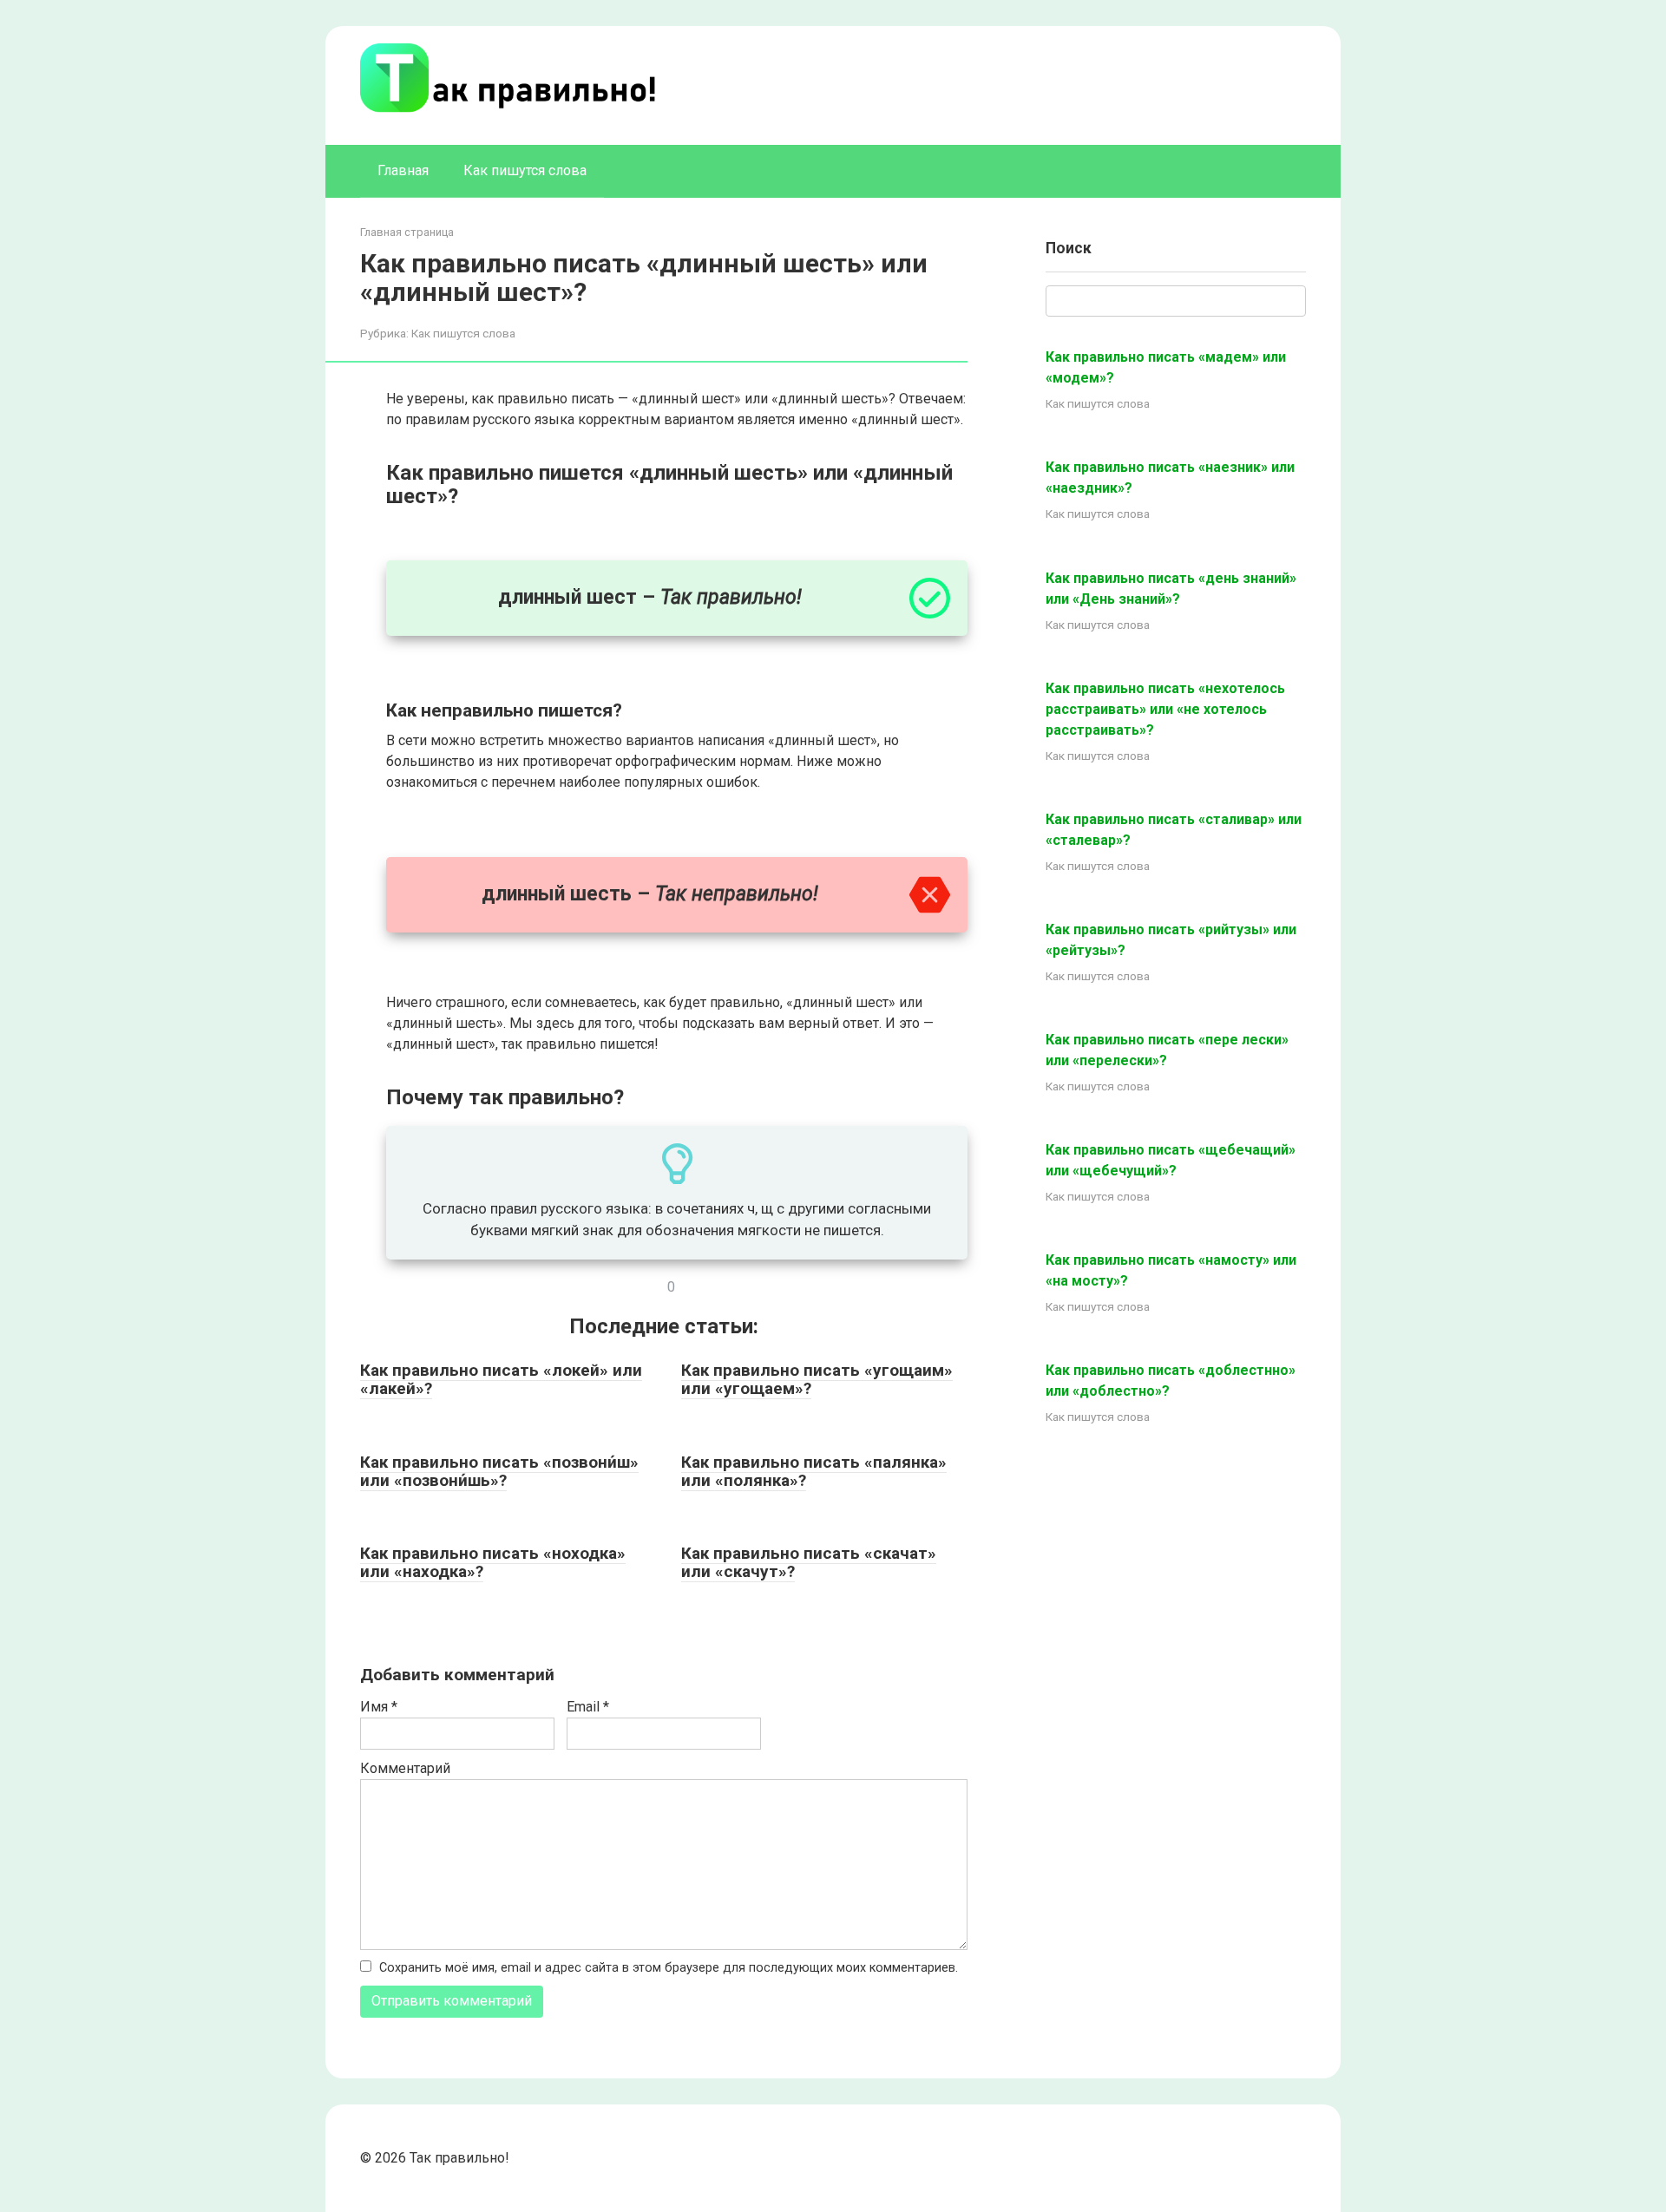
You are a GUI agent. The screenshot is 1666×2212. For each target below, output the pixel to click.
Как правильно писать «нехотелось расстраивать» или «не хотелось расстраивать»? (1165, 709)
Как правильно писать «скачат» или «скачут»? (809, 1562)
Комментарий (405, 1768)
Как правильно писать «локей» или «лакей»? (501, 1379)
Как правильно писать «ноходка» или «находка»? (493, 1562)
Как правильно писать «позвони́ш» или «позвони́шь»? (499, 1471)
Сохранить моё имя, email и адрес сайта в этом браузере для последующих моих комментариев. (669, 1968)
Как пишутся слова (525, 170)
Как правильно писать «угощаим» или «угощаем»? (817, 1379)
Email (588, 1707)
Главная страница (407, 232)
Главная (403, 170)
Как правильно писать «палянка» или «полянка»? (814, 1471)
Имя (379, 1707)
